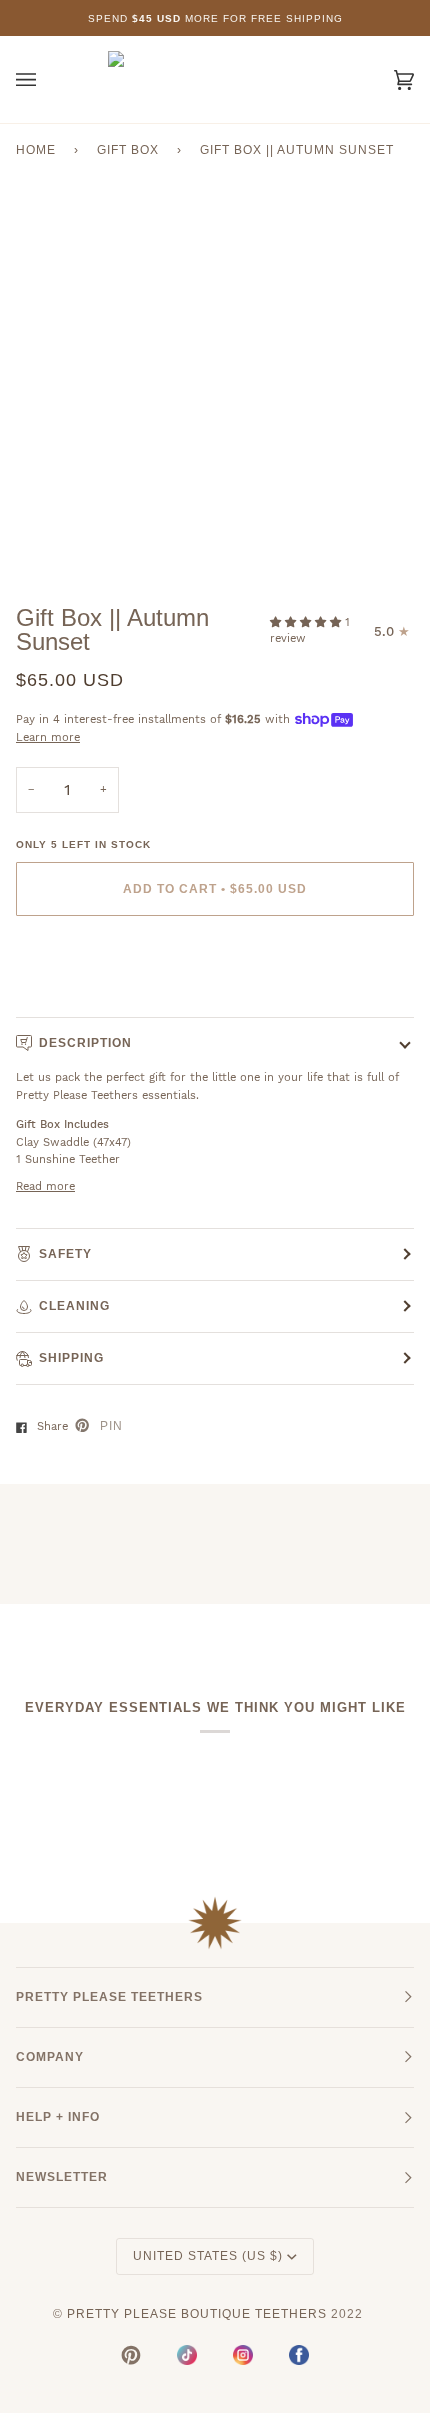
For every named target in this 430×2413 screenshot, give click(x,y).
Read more (45, 1186)
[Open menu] (46, 79)
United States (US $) (208, 2256)
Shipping (71, 1358)
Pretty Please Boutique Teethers (197, 2314)
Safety (65, 1254)
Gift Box (128, 150)
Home (36, 150)
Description (85, 1043)
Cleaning (74, 1306)
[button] (307, 622)
